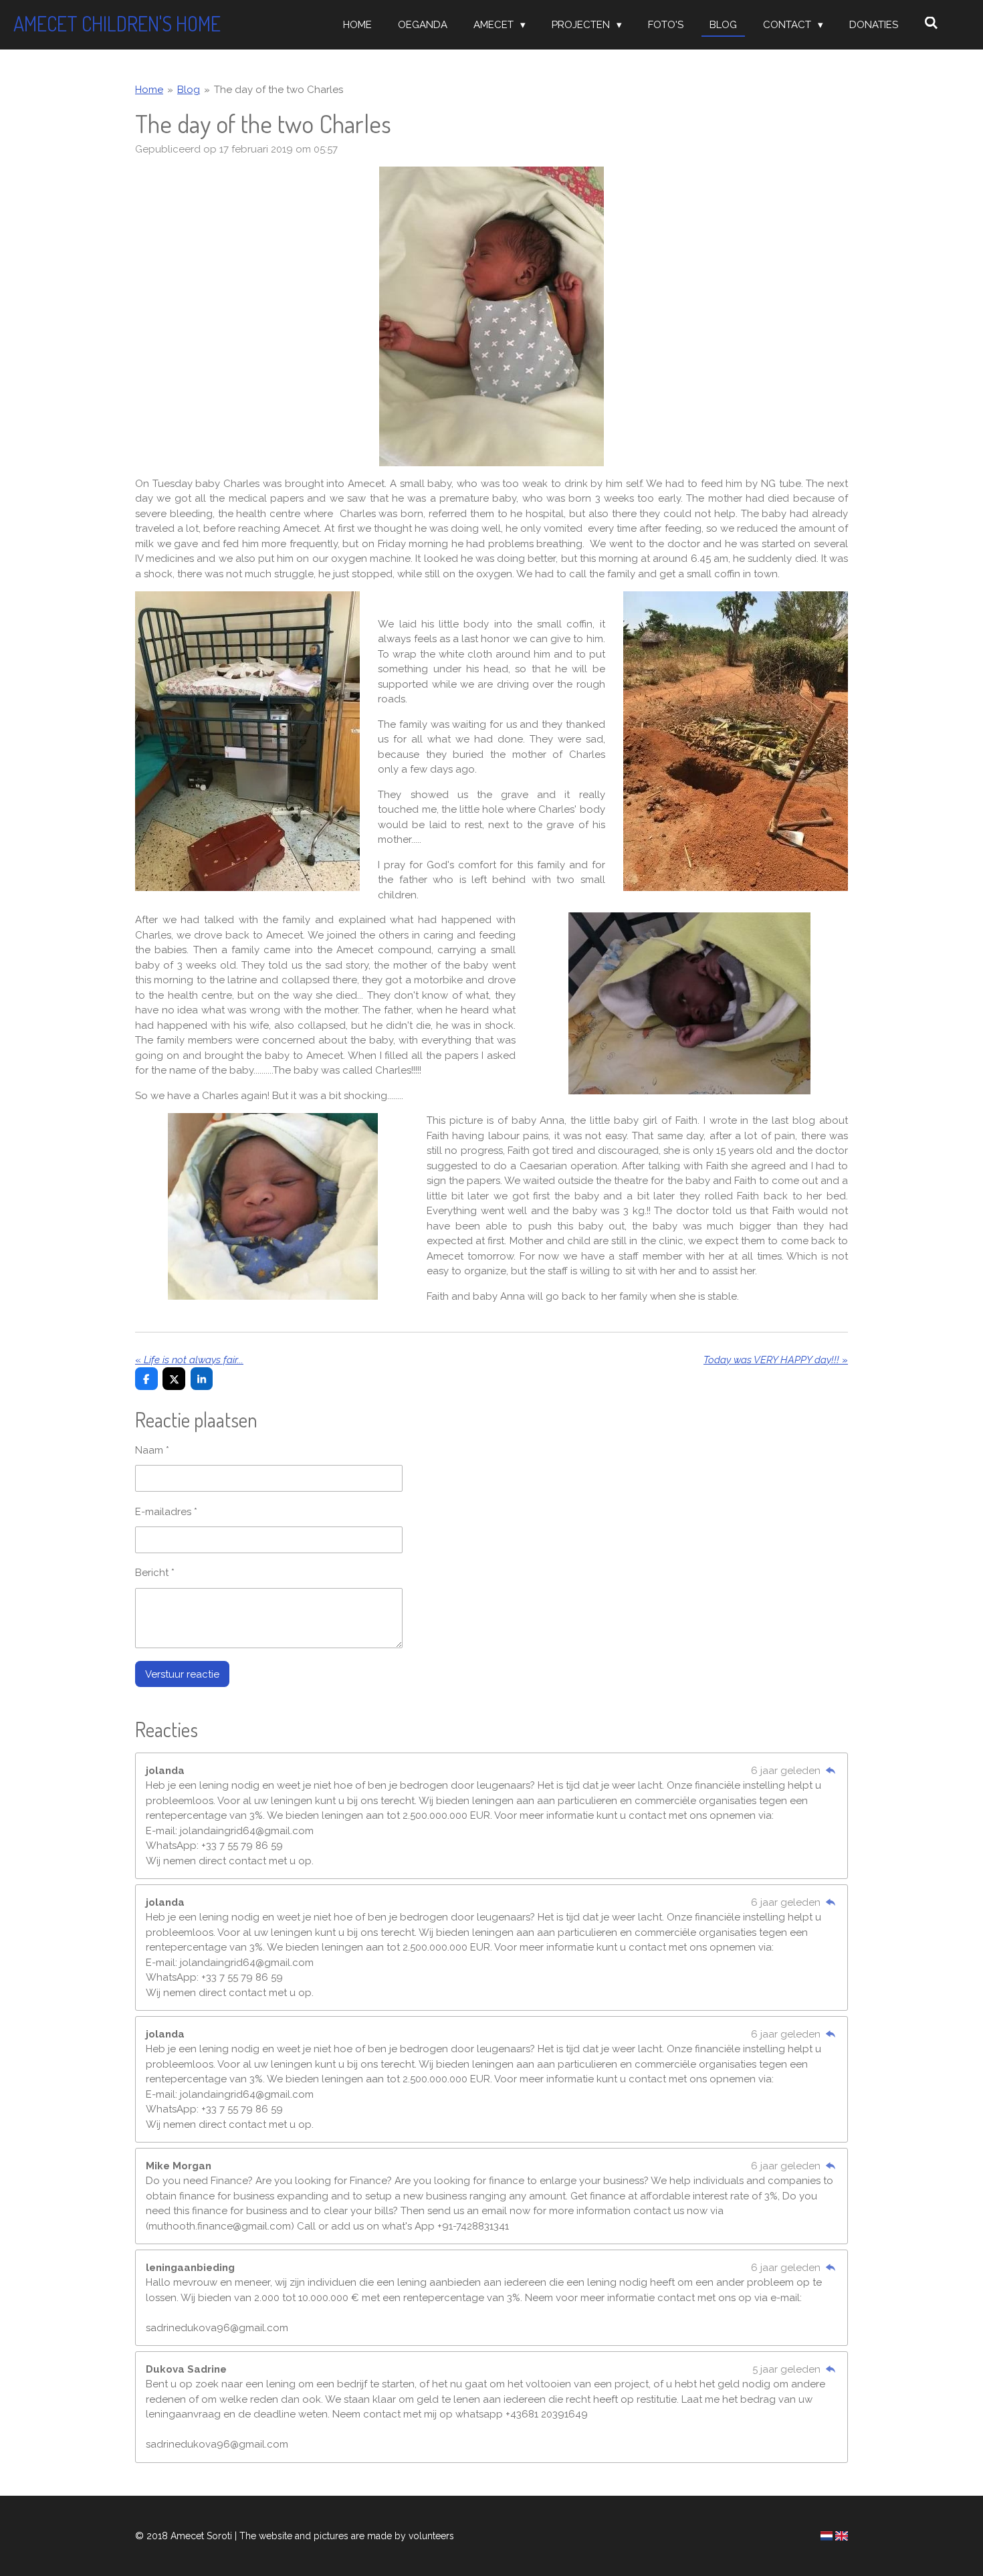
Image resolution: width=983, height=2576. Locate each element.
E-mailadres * (166, 1512)
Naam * (152, 1450)
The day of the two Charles (279, 90)
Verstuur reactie (182, 1674)
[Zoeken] (931, 23)
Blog (189, 90)
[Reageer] (830, 1771)
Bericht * (155, 1573)
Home (149, 90)
